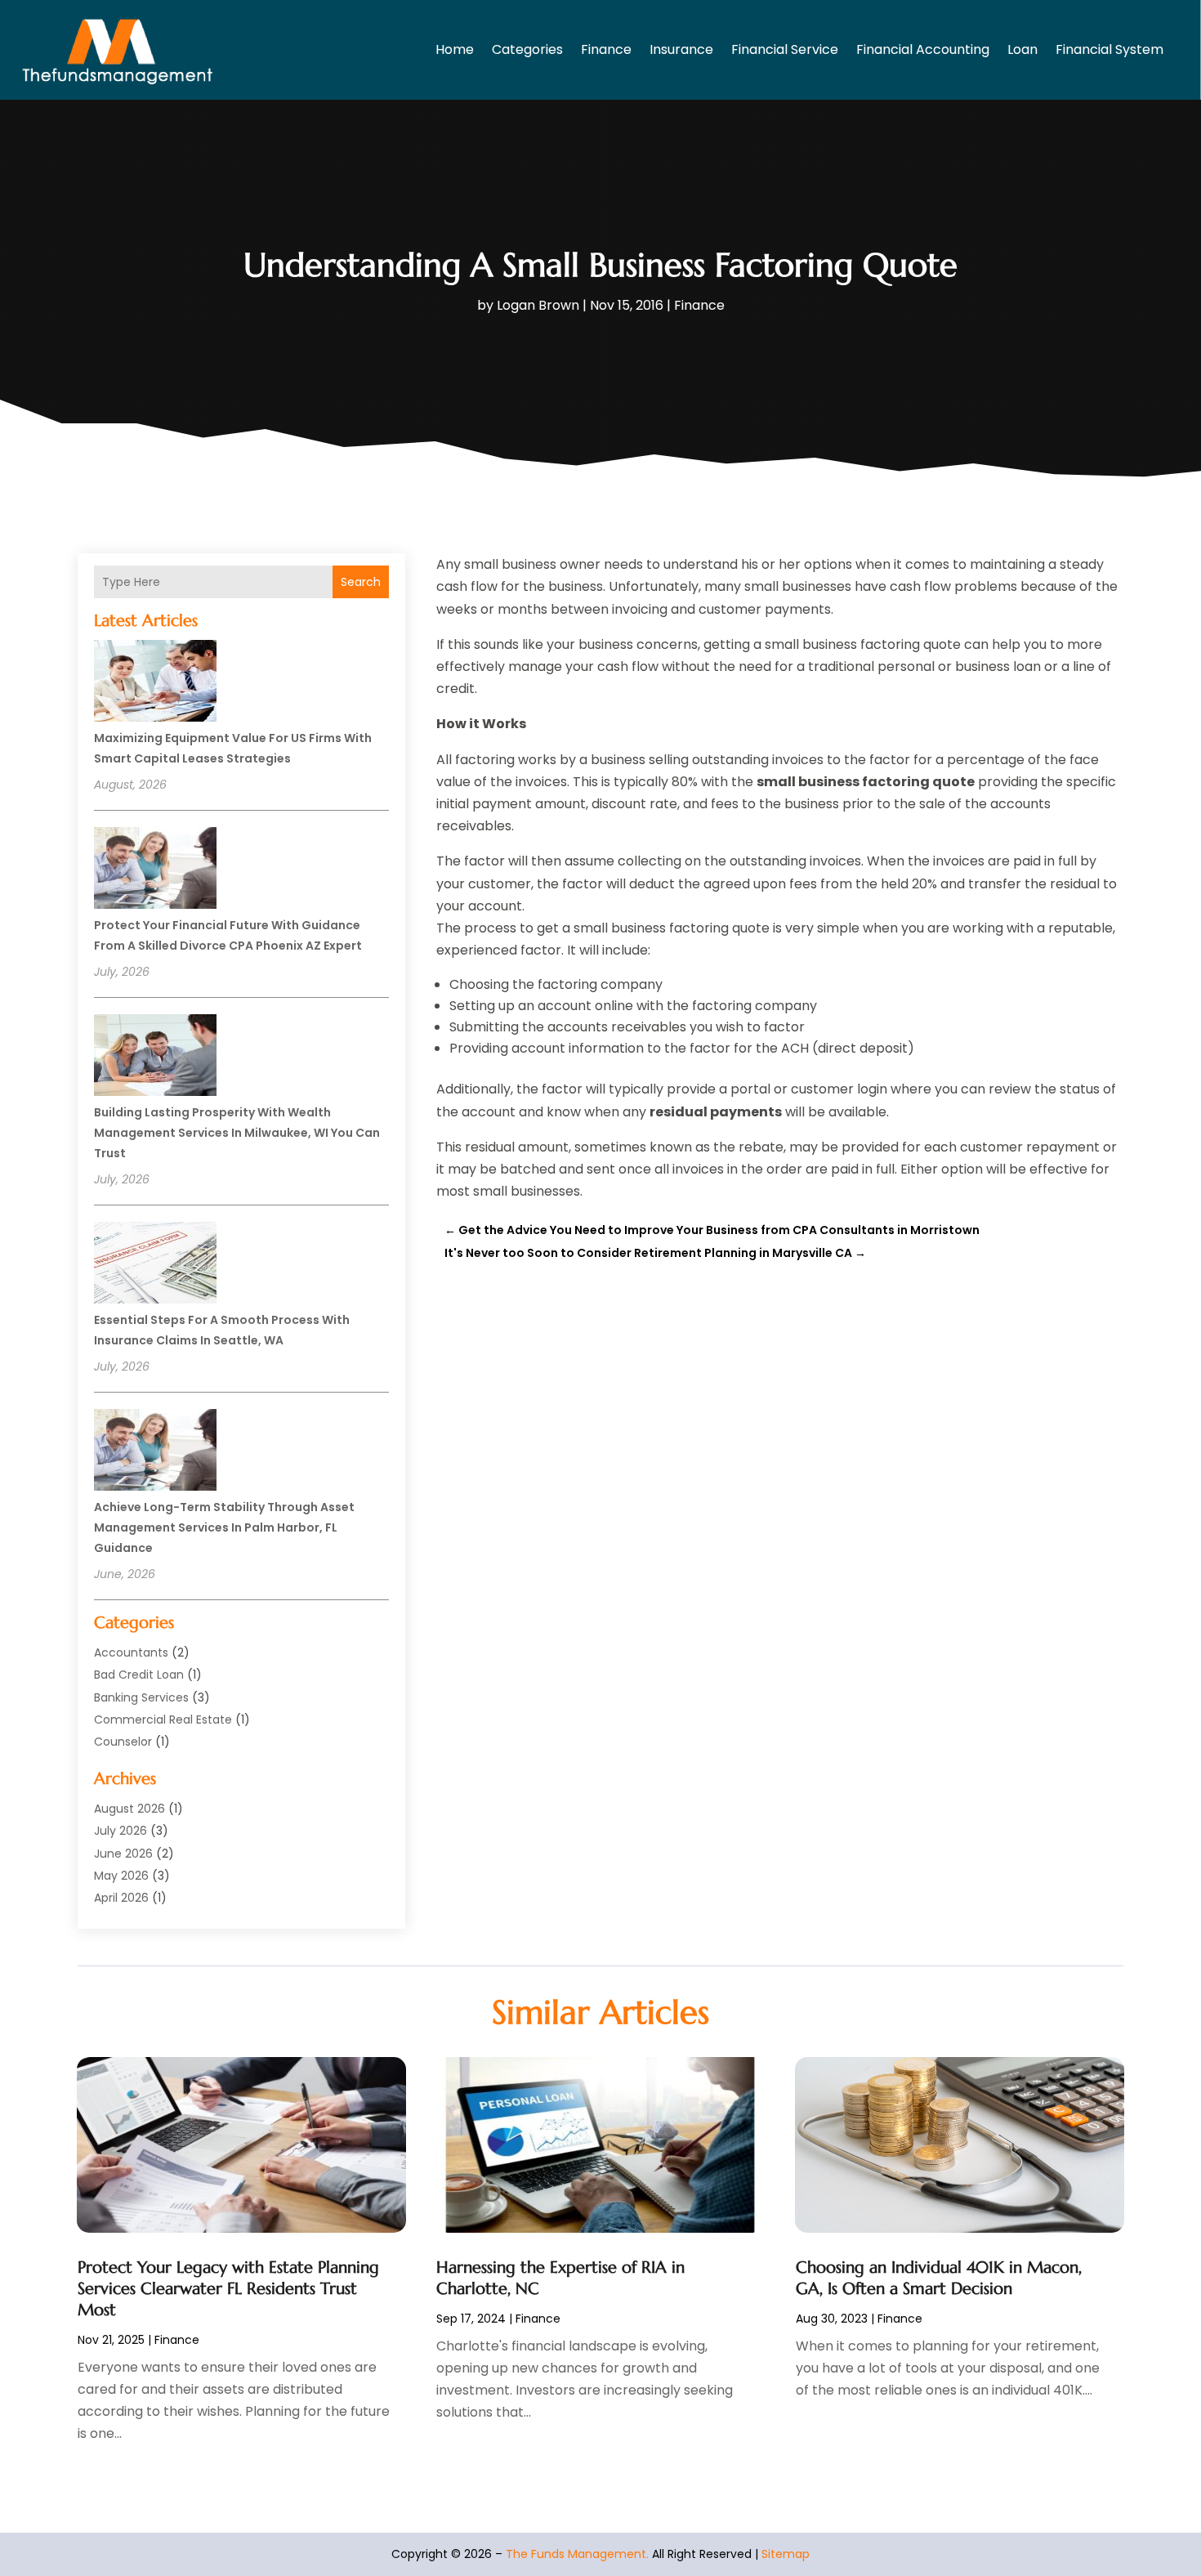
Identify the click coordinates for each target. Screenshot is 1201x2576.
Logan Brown (538, 305)
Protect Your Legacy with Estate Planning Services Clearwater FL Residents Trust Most (228, 2289)
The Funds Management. (577, 2554)
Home (455, 49)
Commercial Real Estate (163, 1720)
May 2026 (121, 1876)
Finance (606, 49)
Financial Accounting (923, 49)
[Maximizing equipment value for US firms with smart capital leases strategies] (155, 683)
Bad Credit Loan (139, 1675)
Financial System (1109, 49)
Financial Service (785, 49)
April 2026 (121, 1898)
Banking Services (141, 1697)
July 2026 (121, 1831)
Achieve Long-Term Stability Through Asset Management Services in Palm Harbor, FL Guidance (224, 1527)
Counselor (123, 1742)
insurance (681, 49)
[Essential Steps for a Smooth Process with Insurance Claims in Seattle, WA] (155, 1265)
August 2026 (129, 1809)
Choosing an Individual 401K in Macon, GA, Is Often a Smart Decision (939, 2278)
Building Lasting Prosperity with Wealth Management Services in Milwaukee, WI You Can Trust (237, 1133)
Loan (1022, 49)
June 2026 (123, 1854)
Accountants (131, 1652)
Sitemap (786, 2554)
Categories (527, 49)
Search (361, 582)
